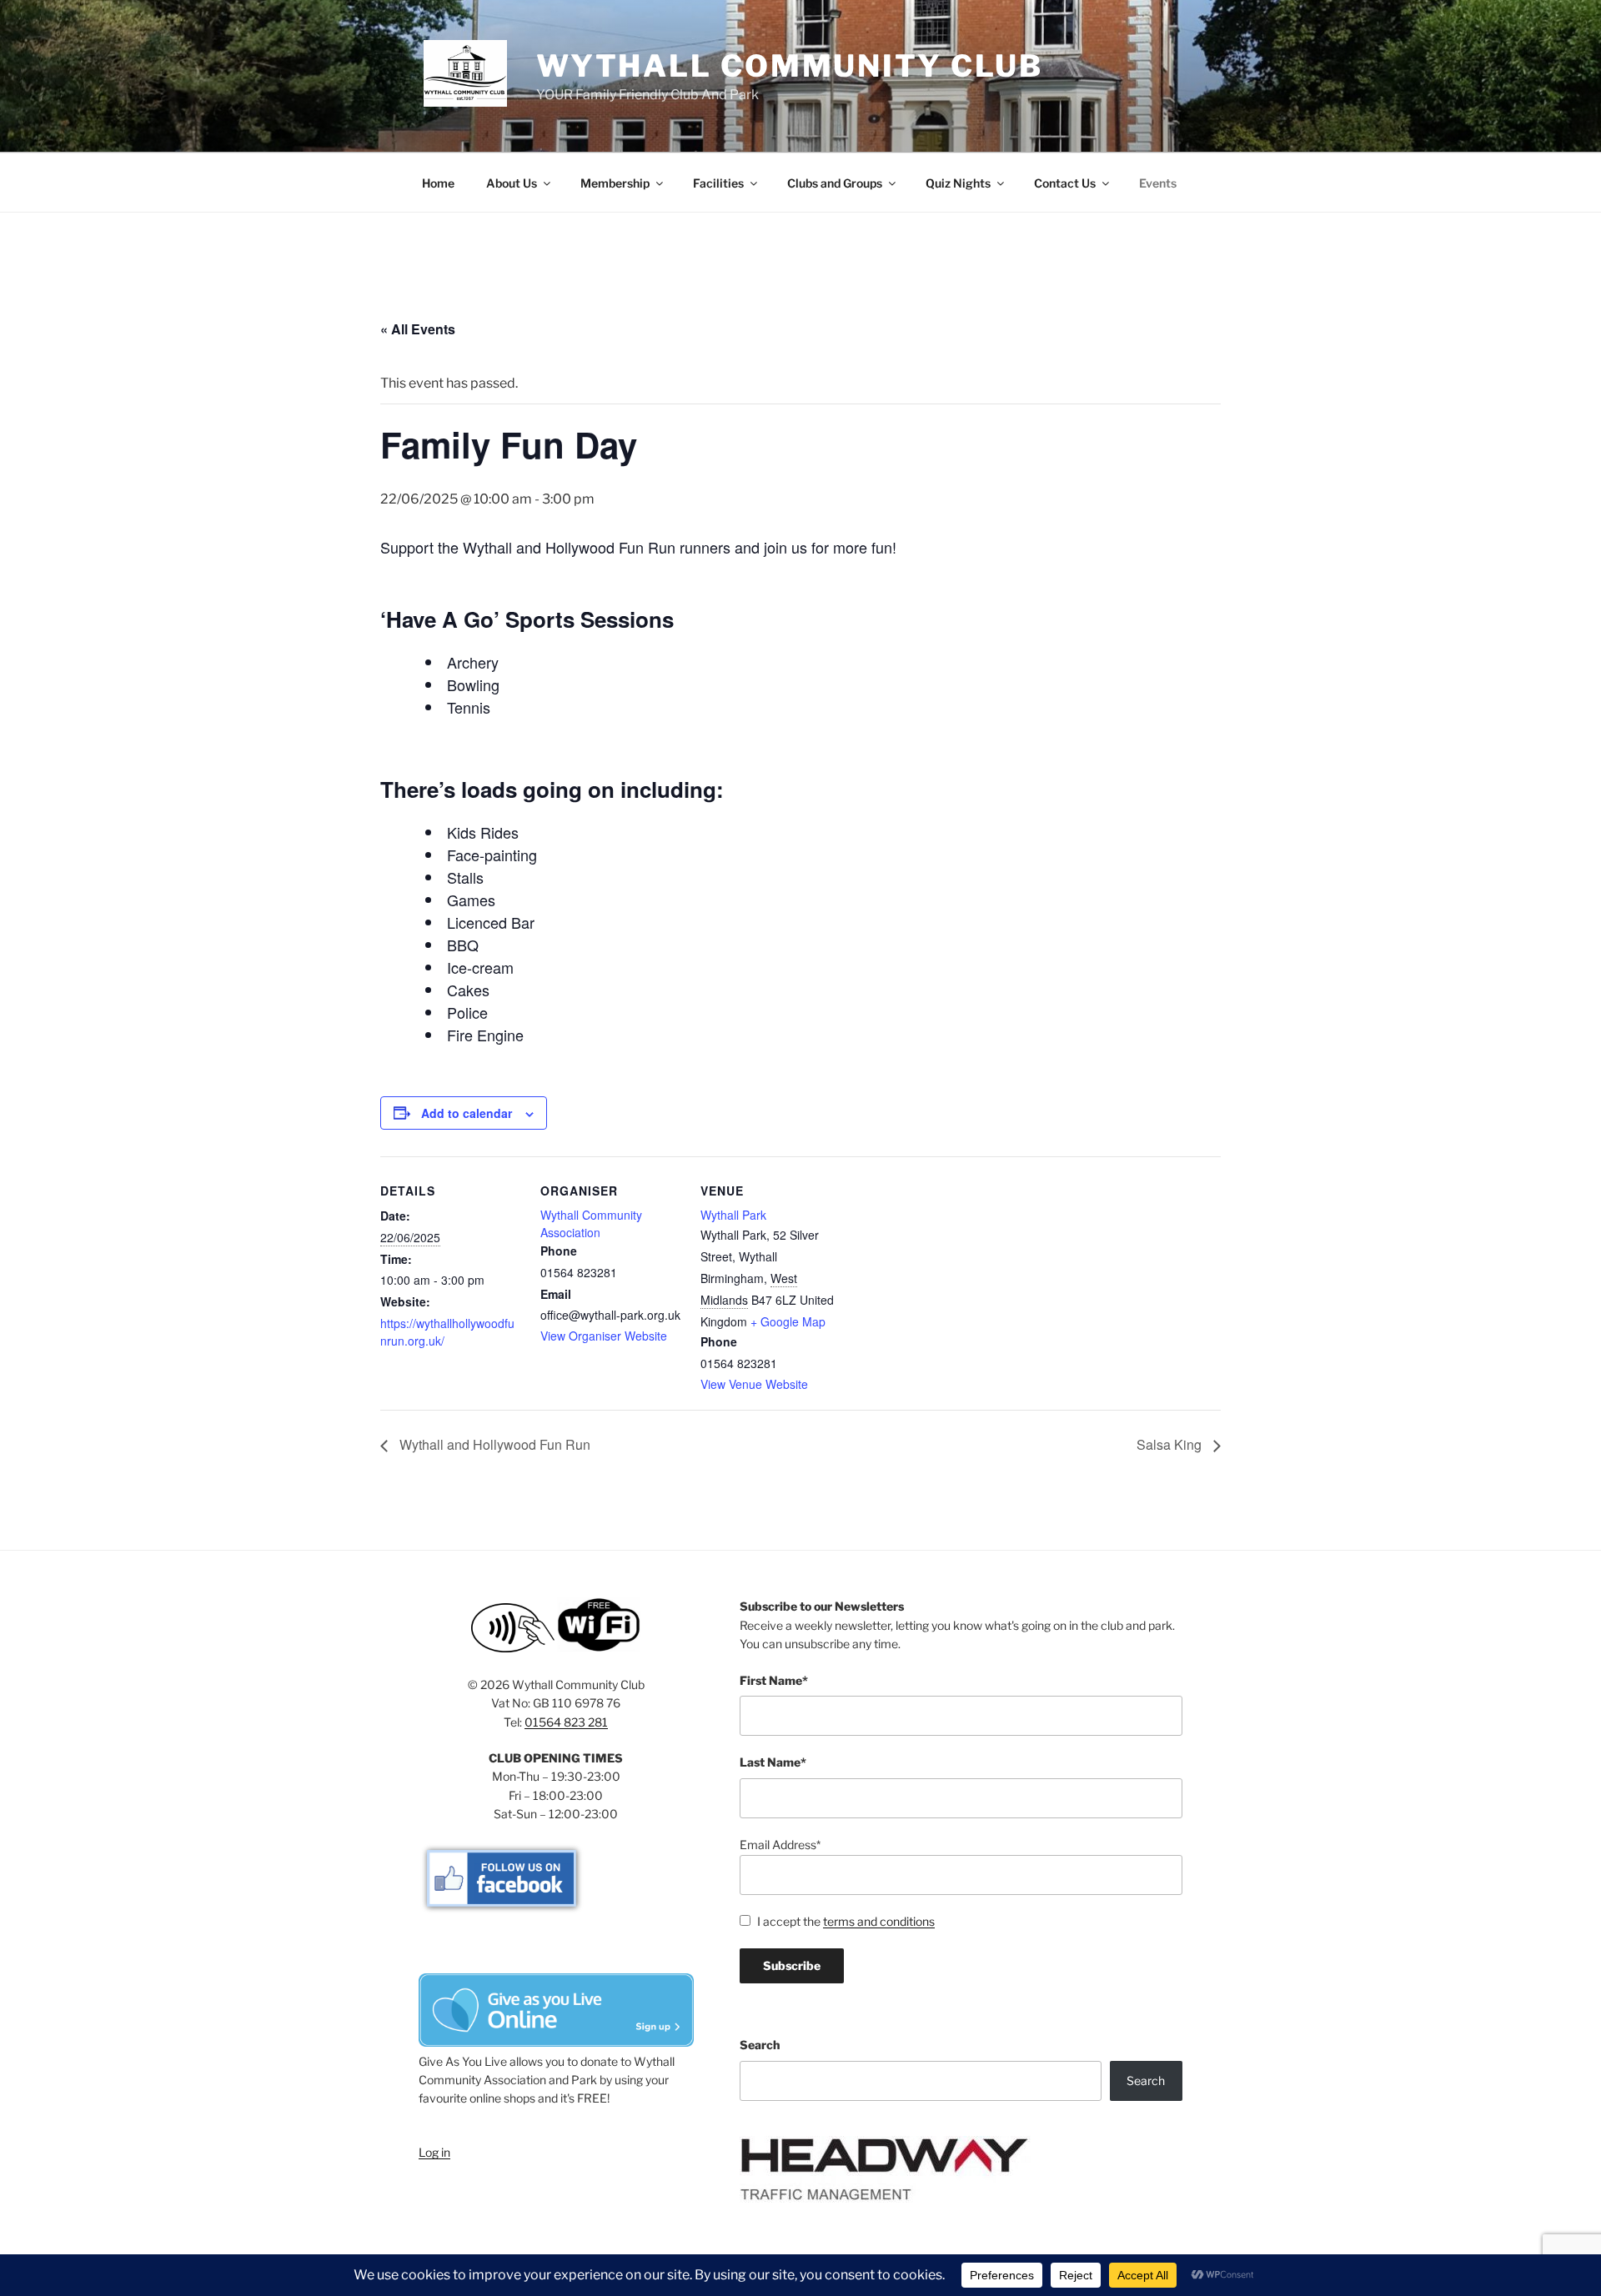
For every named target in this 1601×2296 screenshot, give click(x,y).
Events (1158, 183)
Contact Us (1065, 183)
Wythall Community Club (790, 66)
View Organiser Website (604, 1336)
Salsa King (1171, 1444)
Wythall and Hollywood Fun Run (493, 1444)
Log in (434, 2152)
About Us (512, 183)
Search (760, 2045)
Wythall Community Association (591, 1223)
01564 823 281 (566, 1722)
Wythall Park (733, 1215)
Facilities (718, 183)
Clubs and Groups (835, 183)
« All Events (418, 329)
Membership (615, 183)
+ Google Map (788, 1321)
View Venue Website (754, 1384)
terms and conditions (879, 1921)
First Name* (774, 1680)
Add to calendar (467, 1113)
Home (438, 183)
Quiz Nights (958, 183)
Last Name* (773, 1762)
